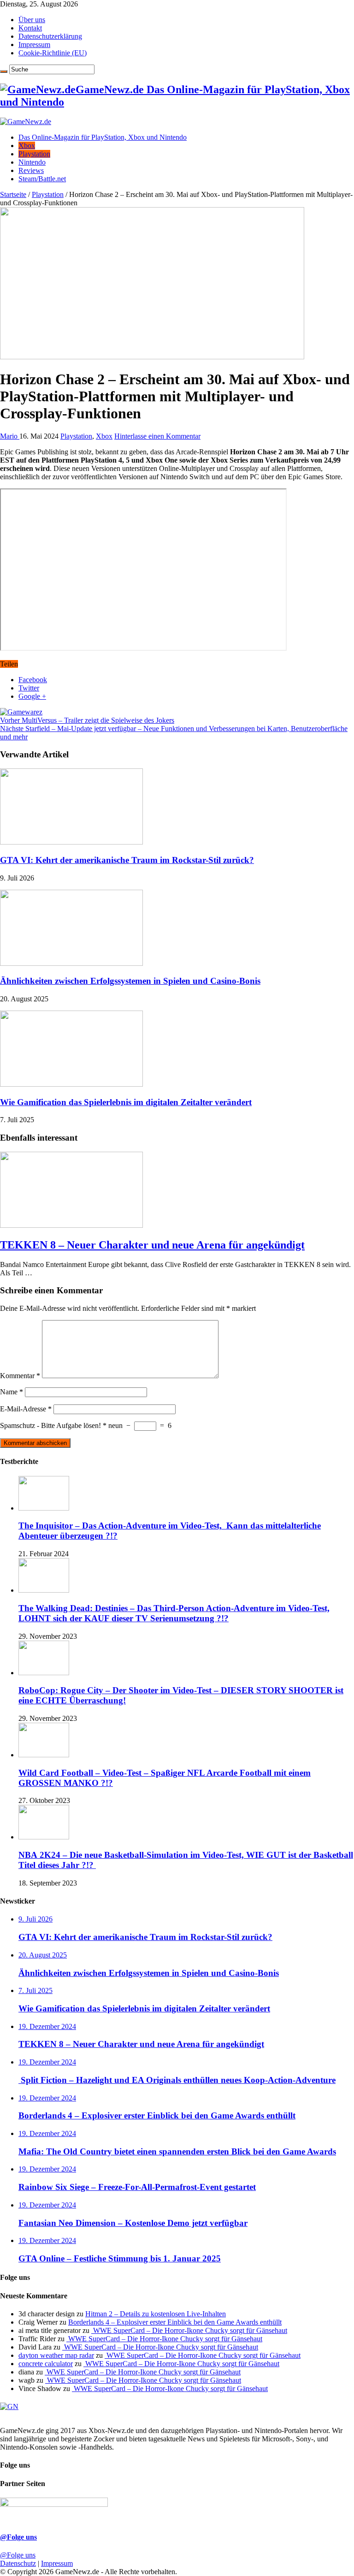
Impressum (34, 45)
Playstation (34, 154)
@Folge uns (18, 2537)
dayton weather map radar (56, 2355)
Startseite (13, 194)
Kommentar (20, 1376)
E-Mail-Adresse (26, 1409)
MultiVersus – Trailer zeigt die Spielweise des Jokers (87, 720)
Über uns (32, 20)
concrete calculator (46, 2364)
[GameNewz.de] (26, 122)
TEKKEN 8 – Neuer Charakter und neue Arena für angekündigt (152, 1245)
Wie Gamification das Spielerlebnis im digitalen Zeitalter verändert (126, 1102)
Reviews (31, 170)
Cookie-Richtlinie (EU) (53, 53)
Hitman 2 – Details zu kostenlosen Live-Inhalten (156, 2314)
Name (12, 1392)
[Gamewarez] (21, 712)
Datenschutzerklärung (50, 36)
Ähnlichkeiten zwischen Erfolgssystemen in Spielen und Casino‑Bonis (130, 981)
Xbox (27, 146)
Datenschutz (18, 2563)
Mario (10, 436)
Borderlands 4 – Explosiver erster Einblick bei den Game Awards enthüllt (175, 2322)
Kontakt (30, 28)
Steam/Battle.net (42, 179)
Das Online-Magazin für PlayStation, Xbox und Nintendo (103, 137)
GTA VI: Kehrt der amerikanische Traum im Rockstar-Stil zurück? (127, 860)
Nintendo (32, 162)
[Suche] (4, 71)
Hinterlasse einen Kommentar (157, 436)
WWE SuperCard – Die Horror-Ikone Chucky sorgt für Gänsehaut (189, 2330)
